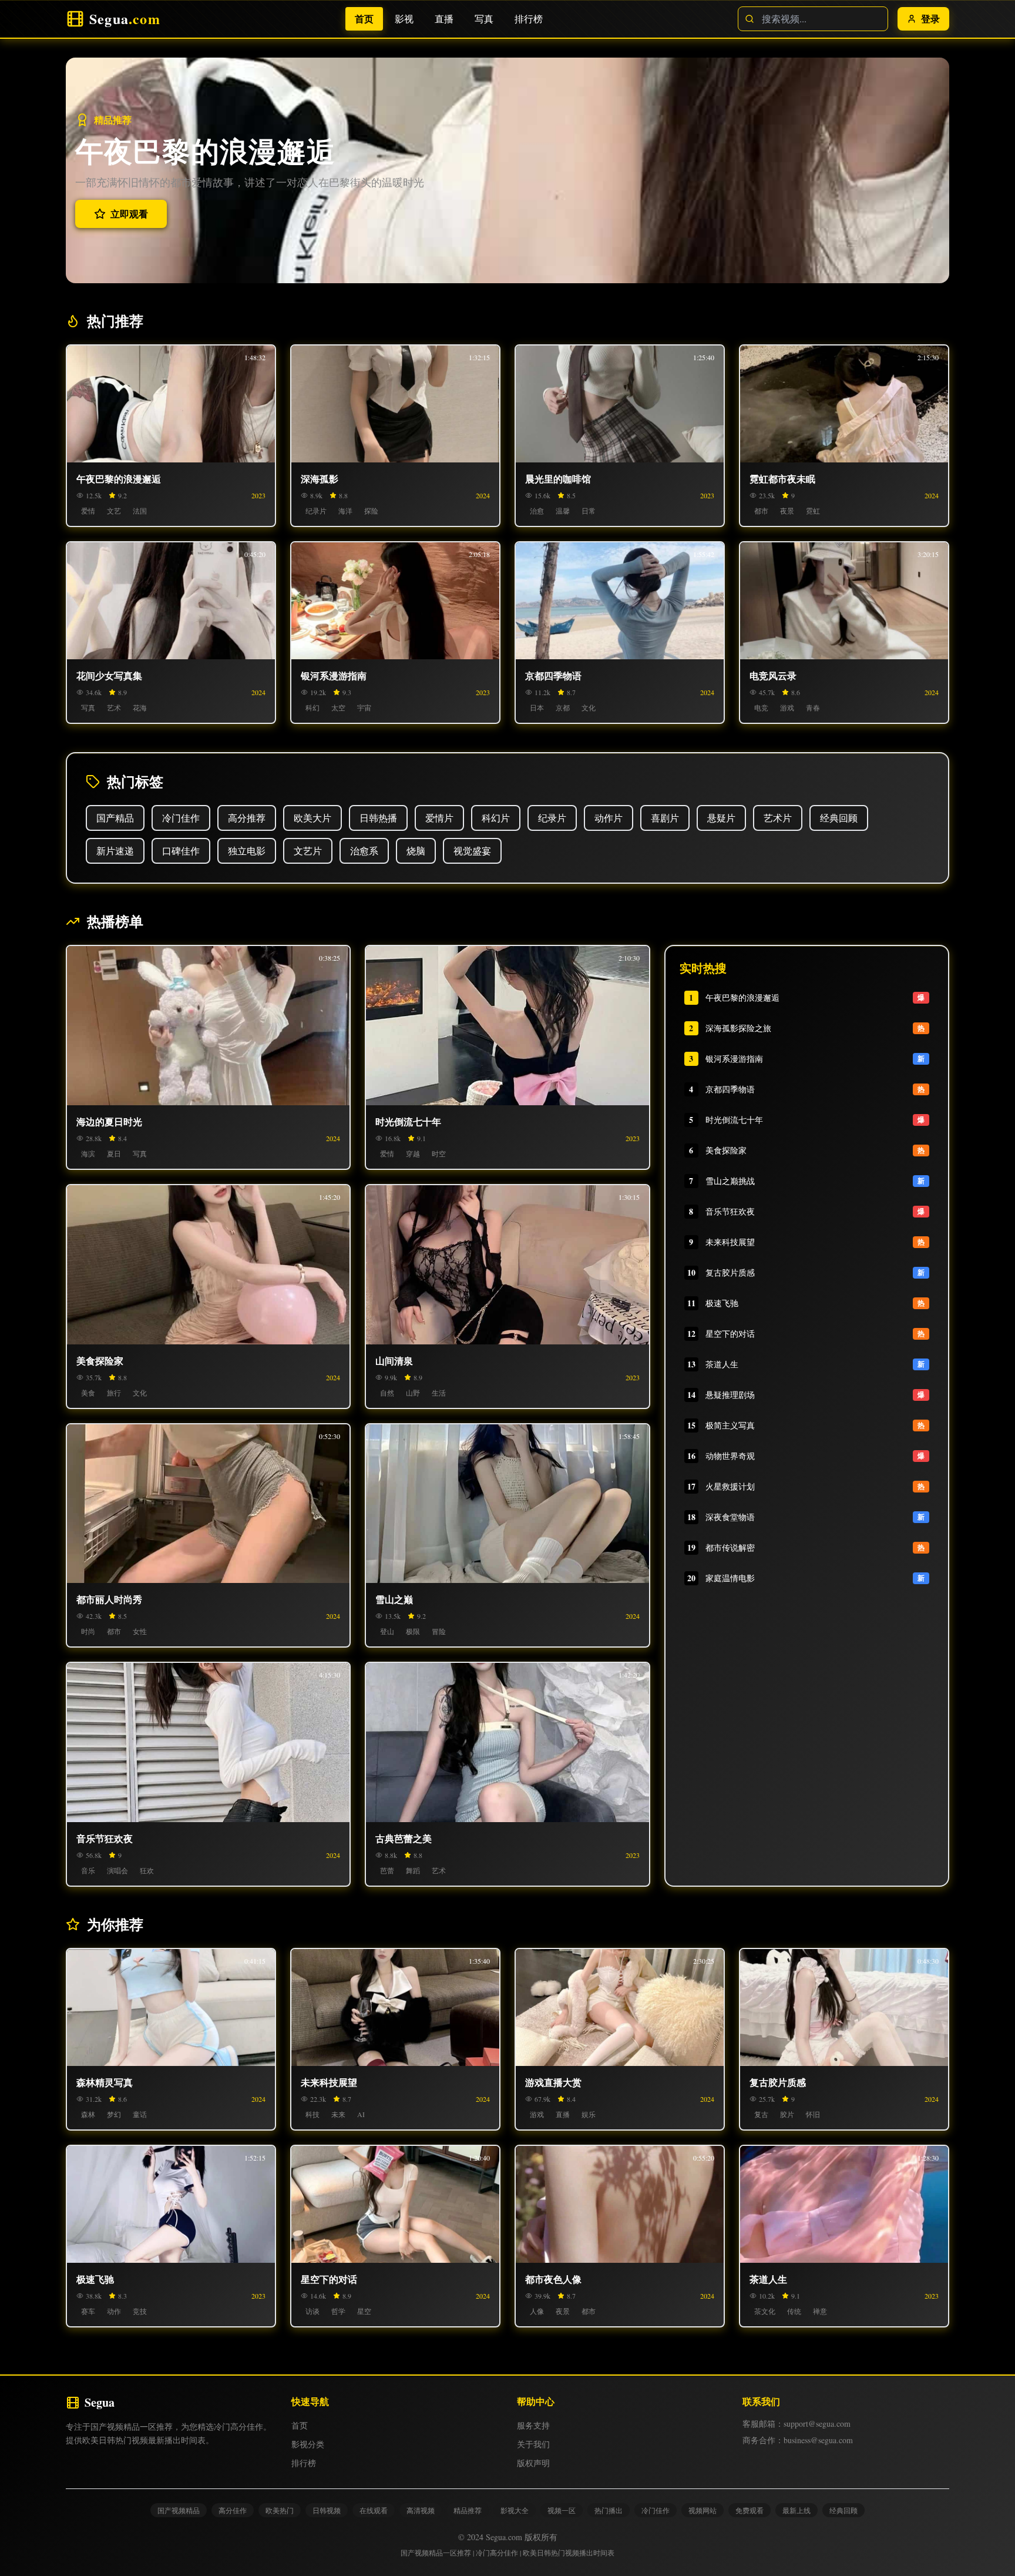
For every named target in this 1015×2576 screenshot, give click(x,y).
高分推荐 (247, 818)
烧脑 (416, 851)
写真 (478, 19)
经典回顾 (839, 818)
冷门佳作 (181, 818)
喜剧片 (665, 818)
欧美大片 (312, 818)
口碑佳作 (181, 851)
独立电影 (247, 851)
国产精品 (115, 818)
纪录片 (552, 818)
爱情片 (439, 818)
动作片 (609, 818)
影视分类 (308, 2444)
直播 (438, 19)
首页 (358, 19)
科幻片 (496, 818)
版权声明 (533, 2463)
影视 (398, 19)
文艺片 (308, 851)
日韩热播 (378, 818)
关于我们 (533, 2444)
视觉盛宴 (472, 851)
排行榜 (522, 19)
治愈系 (364, 851)
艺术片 (778, 818)
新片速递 (115, 851)
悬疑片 (721, 818)
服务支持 (533, 2425)
